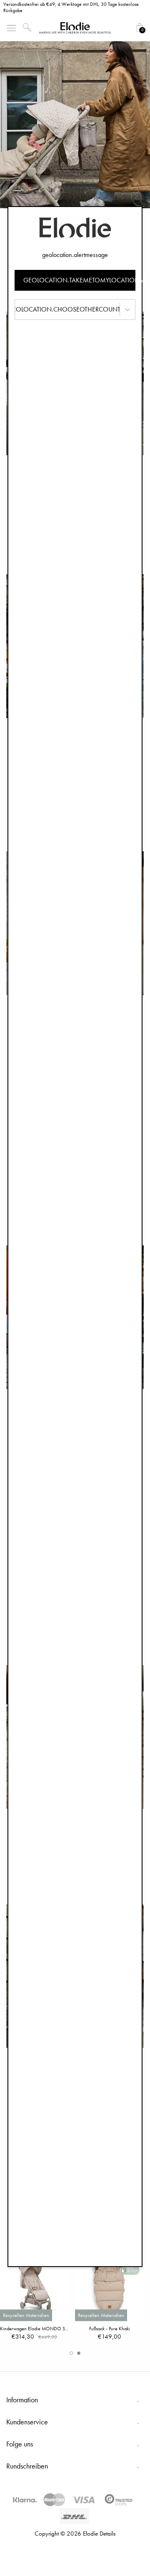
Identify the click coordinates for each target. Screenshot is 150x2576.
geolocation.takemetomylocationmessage (79, 280)
